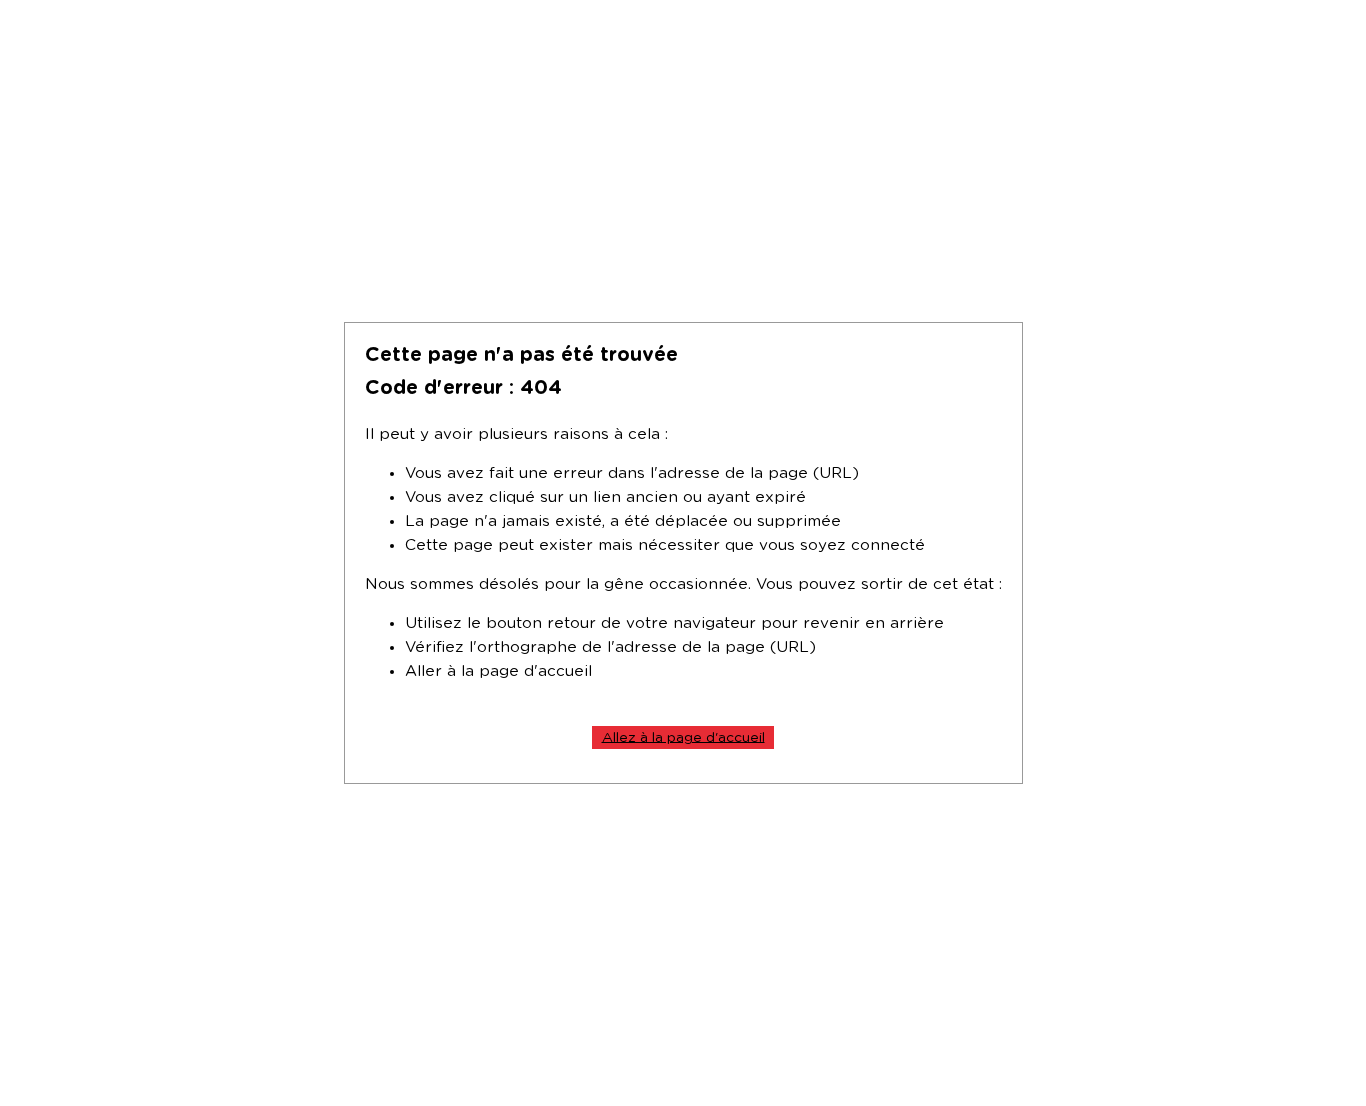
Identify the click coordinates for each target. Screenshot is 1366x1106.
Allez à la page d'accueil (683, 737)
